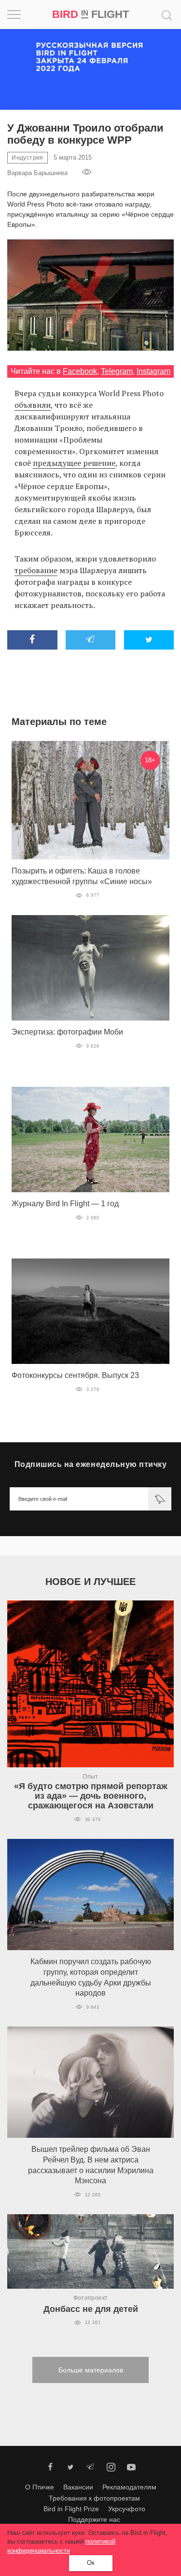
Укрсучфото (127, 2509)
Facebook (80, 371)
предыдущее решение (74, 463)
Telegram (117, 371)
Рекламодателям (129, 2487)
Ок (91, 2563)
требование (36, 570)
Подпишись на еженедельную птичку (90, 1464)
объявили (33, 405)
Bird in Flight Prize (71, 2509)
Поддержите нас (94, 2519)
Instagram (153, 371)
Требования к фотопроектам (94, 2498)
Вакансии (78, 2487)
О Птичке (40, 2487)
